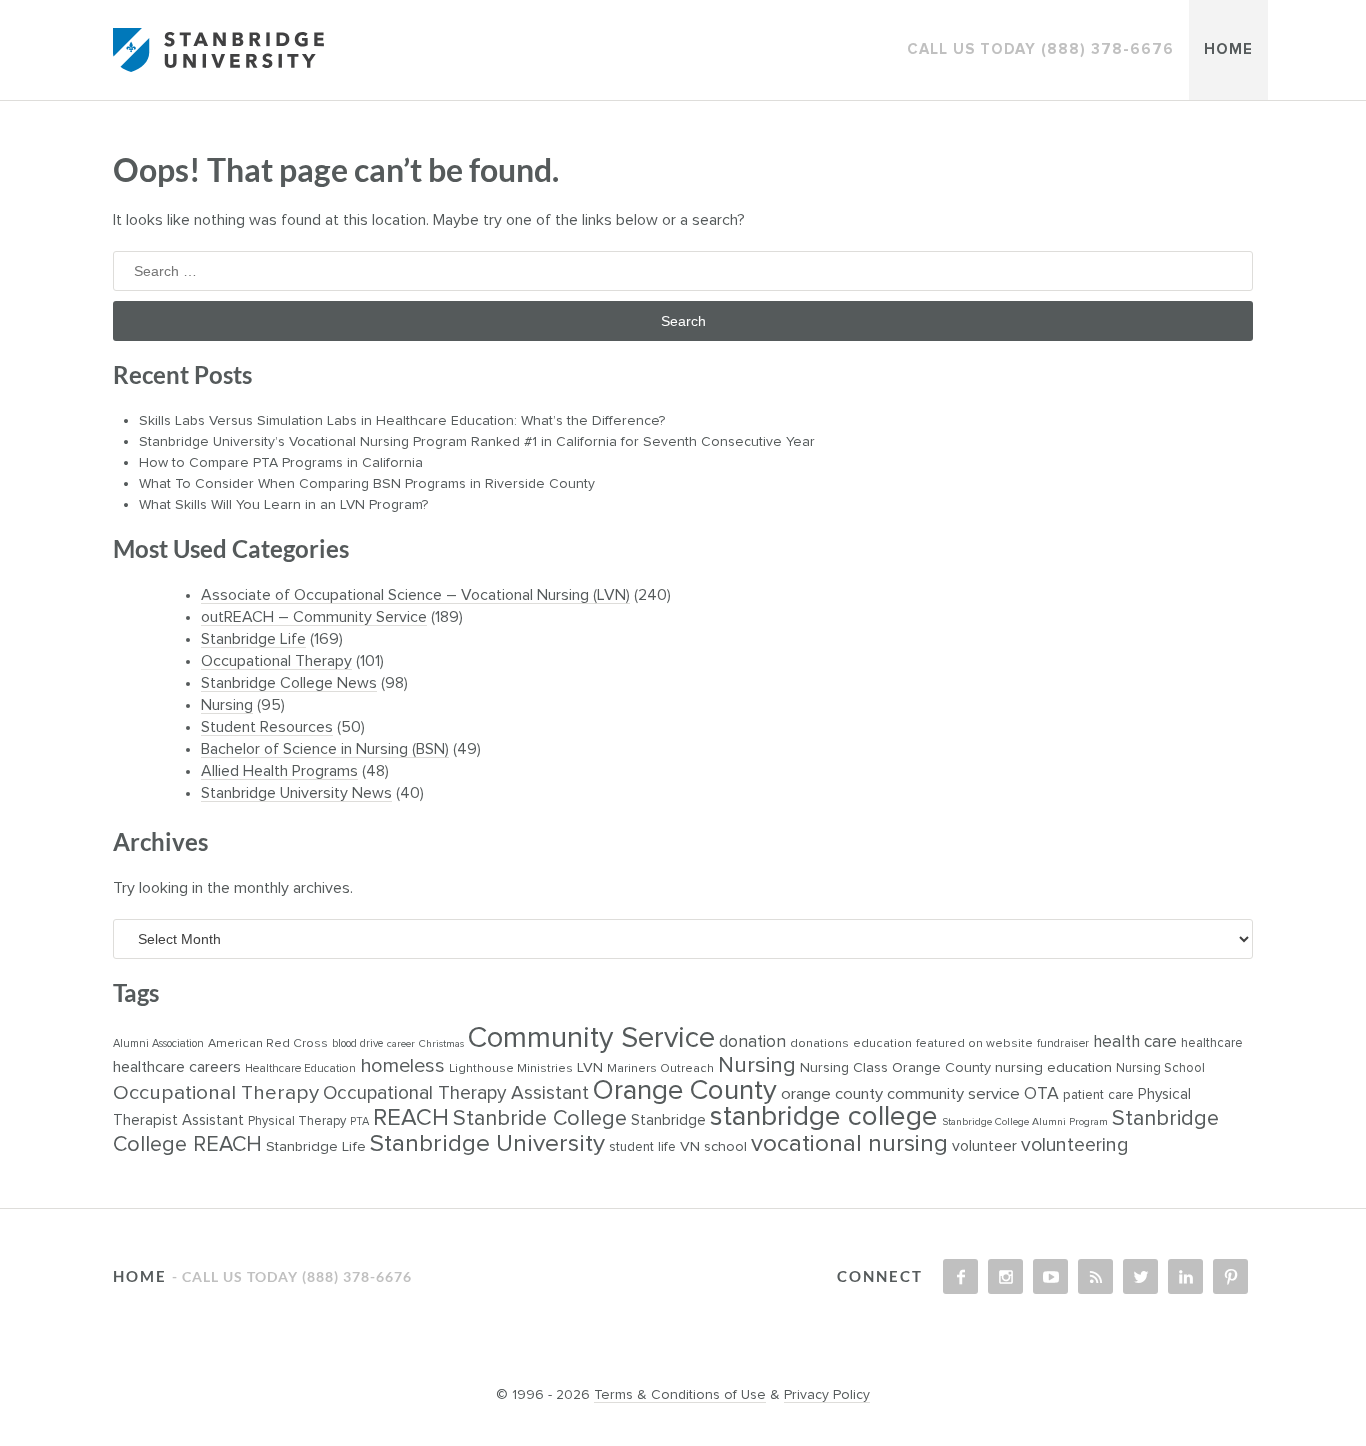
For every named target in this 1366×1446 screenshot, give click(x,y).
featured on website (974, 1043)
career (401, 1044)
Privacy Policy (827, 1395)
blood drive (357, 1043)
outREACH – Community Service (314, 617)
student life (642, 1147)
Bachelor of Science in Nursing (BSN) (325, 749)
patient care (1098, 1095)
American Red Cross (268, 1043)
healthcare (1212, 1043)
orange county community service (900, 1094)
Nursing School (1160, 1068)
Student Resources (267, 727)
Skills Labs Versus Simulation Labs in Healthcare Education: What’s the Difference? (404, 421)
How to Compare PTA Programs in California (283, 463)
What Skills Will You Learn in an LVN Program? (285, 505)
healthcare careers (177, 1067)
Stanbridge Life (253, 639)
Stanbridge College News (289, 683)
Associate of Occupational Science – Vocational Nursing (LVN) (415, 595)
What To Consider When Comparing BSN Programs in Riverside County (369, 484)
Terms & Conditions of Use (680, 1395)
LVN (590, 1067)
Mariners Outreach (660, 1068)
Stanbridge (668, 1120)
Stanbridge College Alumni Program (1025, 1122)
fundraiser (1063, 1043)
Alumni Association (158, 1043)
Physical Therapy (297, 1121)
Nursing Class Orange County (895, 1068)
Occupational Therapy (276, 661)
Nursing (227, 705)
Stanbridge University (487, 1144)
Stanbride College (540, 1119)
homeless (402, 1066)
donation (752, 1042)
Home (1228, 49)
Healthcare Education (300, 1068)
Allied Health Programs (279, 771)
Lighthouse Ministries (511, 1068)
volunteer (984, 1146)
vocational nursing (849, 1144)
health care (1135, 1042)
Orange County (685, 1091)
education (882, 1043)
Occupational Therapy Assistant (456, 1093)
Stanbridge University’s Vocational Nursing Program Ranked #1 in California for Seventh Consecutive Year (479, 442)
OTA (1041, 1094)
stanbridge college (824, 1117)
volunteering (1074, 1145)
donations (819, 1043)
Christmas (441, 1044)
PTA (359, 1121)
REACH (411, 1118)
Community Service (591, 1038)
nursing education (1053, 1067)
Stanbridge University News (296, 793)
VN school (713, 1146)
